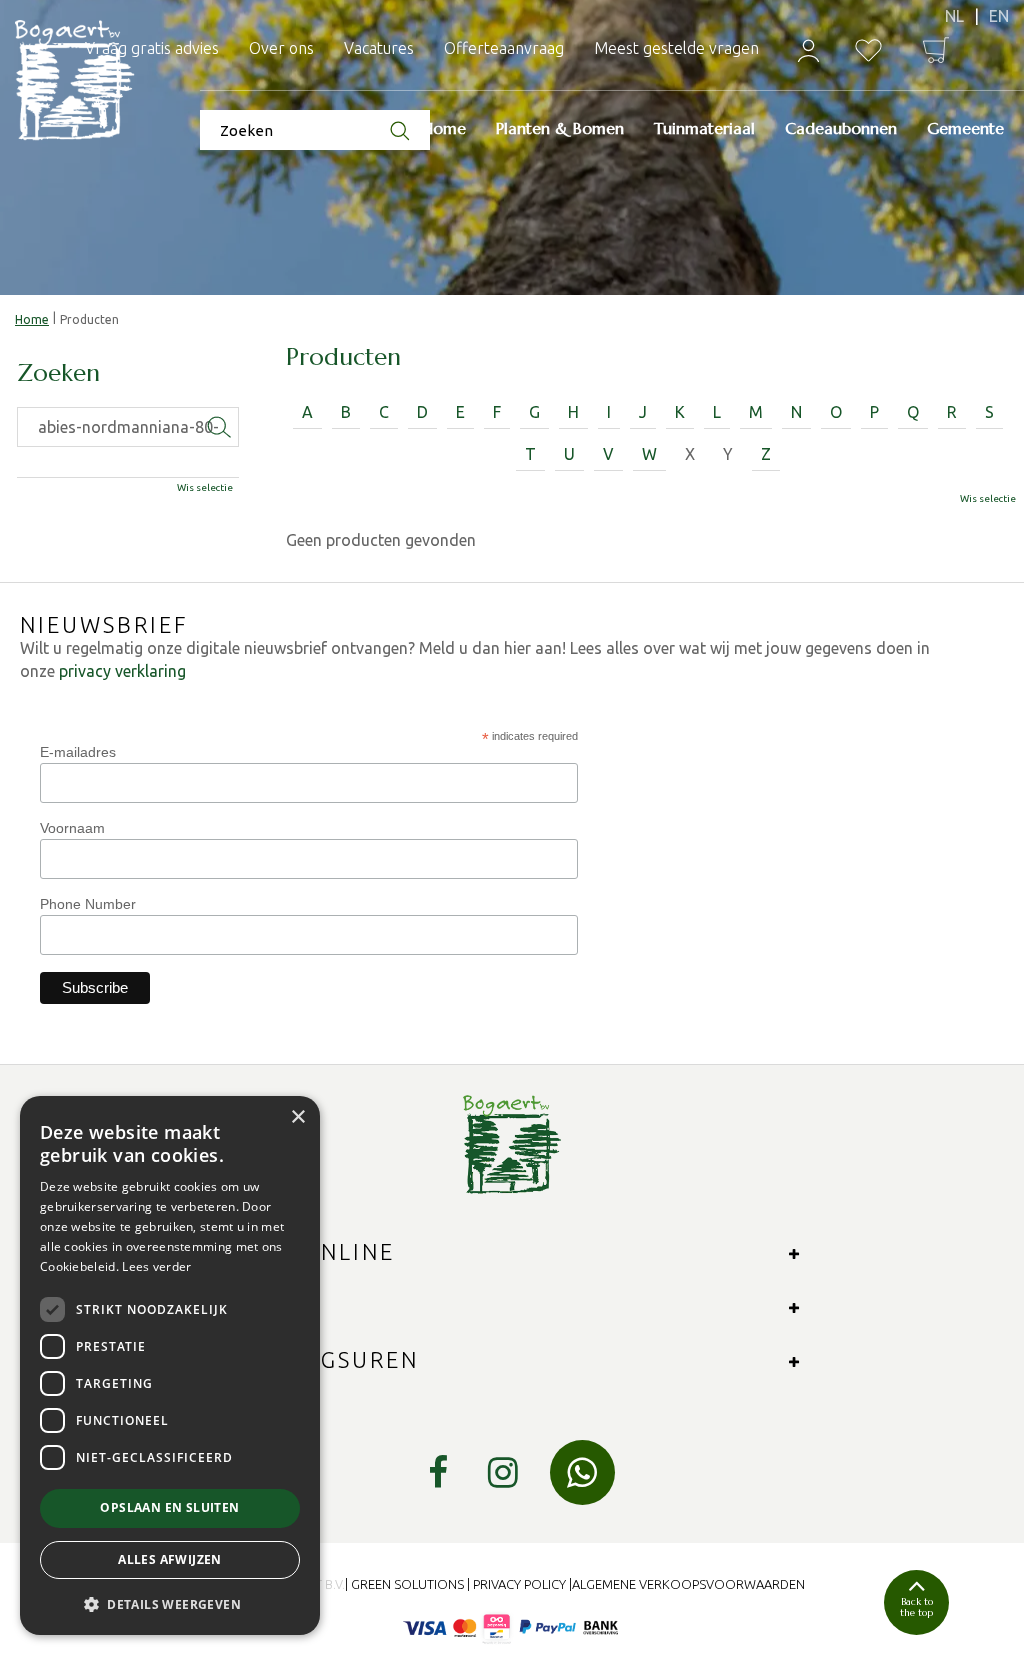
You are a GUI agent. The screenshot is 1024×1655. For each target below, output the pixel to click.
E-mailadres (78, 752)
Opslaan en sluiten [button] (169, 1507)
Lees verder (156, 1266)
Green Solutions (407, 1584)
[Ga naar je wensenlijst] (868, 50)
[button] (170, 1603)
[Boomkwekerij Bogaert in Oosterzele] (75, 81)
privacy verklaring (122, 671)
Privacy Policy (519, 1584)
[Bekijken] (936, 50)
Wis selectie (988, 498)
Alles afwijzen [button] (170, 1559)
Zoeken (58, 374)
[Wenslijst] (868, 50)
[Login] (808, 50)
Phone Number (88, 904)
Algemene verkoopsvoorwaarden (688, 1584)
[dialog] (170, 1365)
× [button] (297, 1117)
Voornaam (72, 828)
